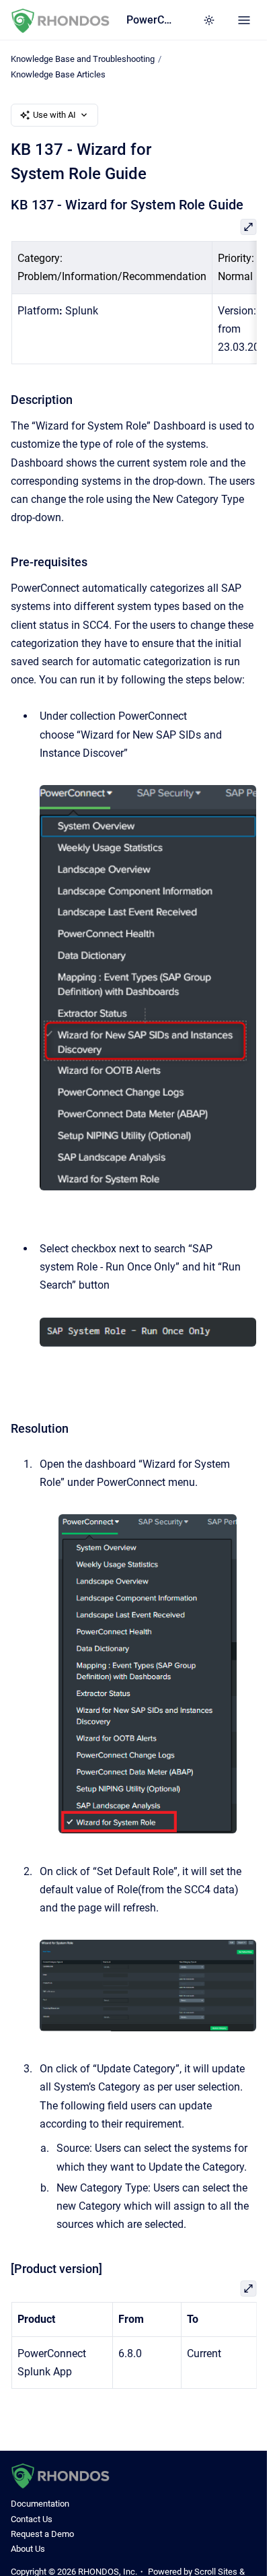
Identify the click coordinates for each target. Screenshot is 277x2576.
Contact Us (32, 2519)
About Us (28, 2549)
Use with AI (54, 115)
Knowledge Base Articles (58, 74)
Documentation (40, 2504)
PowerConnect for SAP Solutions (151, 20)
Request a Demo (42, 2534)
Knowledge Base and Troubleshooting (83, 59)
